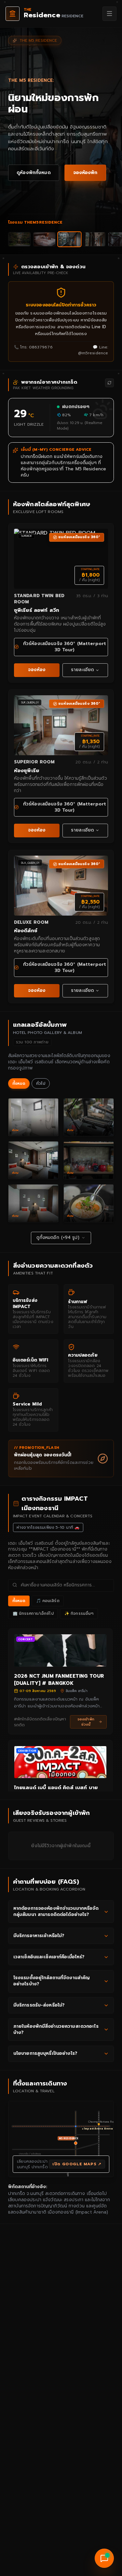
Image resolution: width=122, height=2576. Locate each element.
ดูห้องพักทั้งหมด (34, 173)
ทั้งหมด (19, 1083)
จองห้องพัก (85, 173)
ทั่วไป (41, 1083)
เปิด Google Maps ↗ (77, 2164)
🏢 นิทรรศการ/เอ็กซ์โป (33, 1613)
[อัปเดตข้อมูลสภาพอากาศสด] (109, 383)
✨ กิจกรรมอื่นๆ (79, 1613)
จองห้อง (37, 670)
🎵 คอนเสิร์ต (48, 1601)
